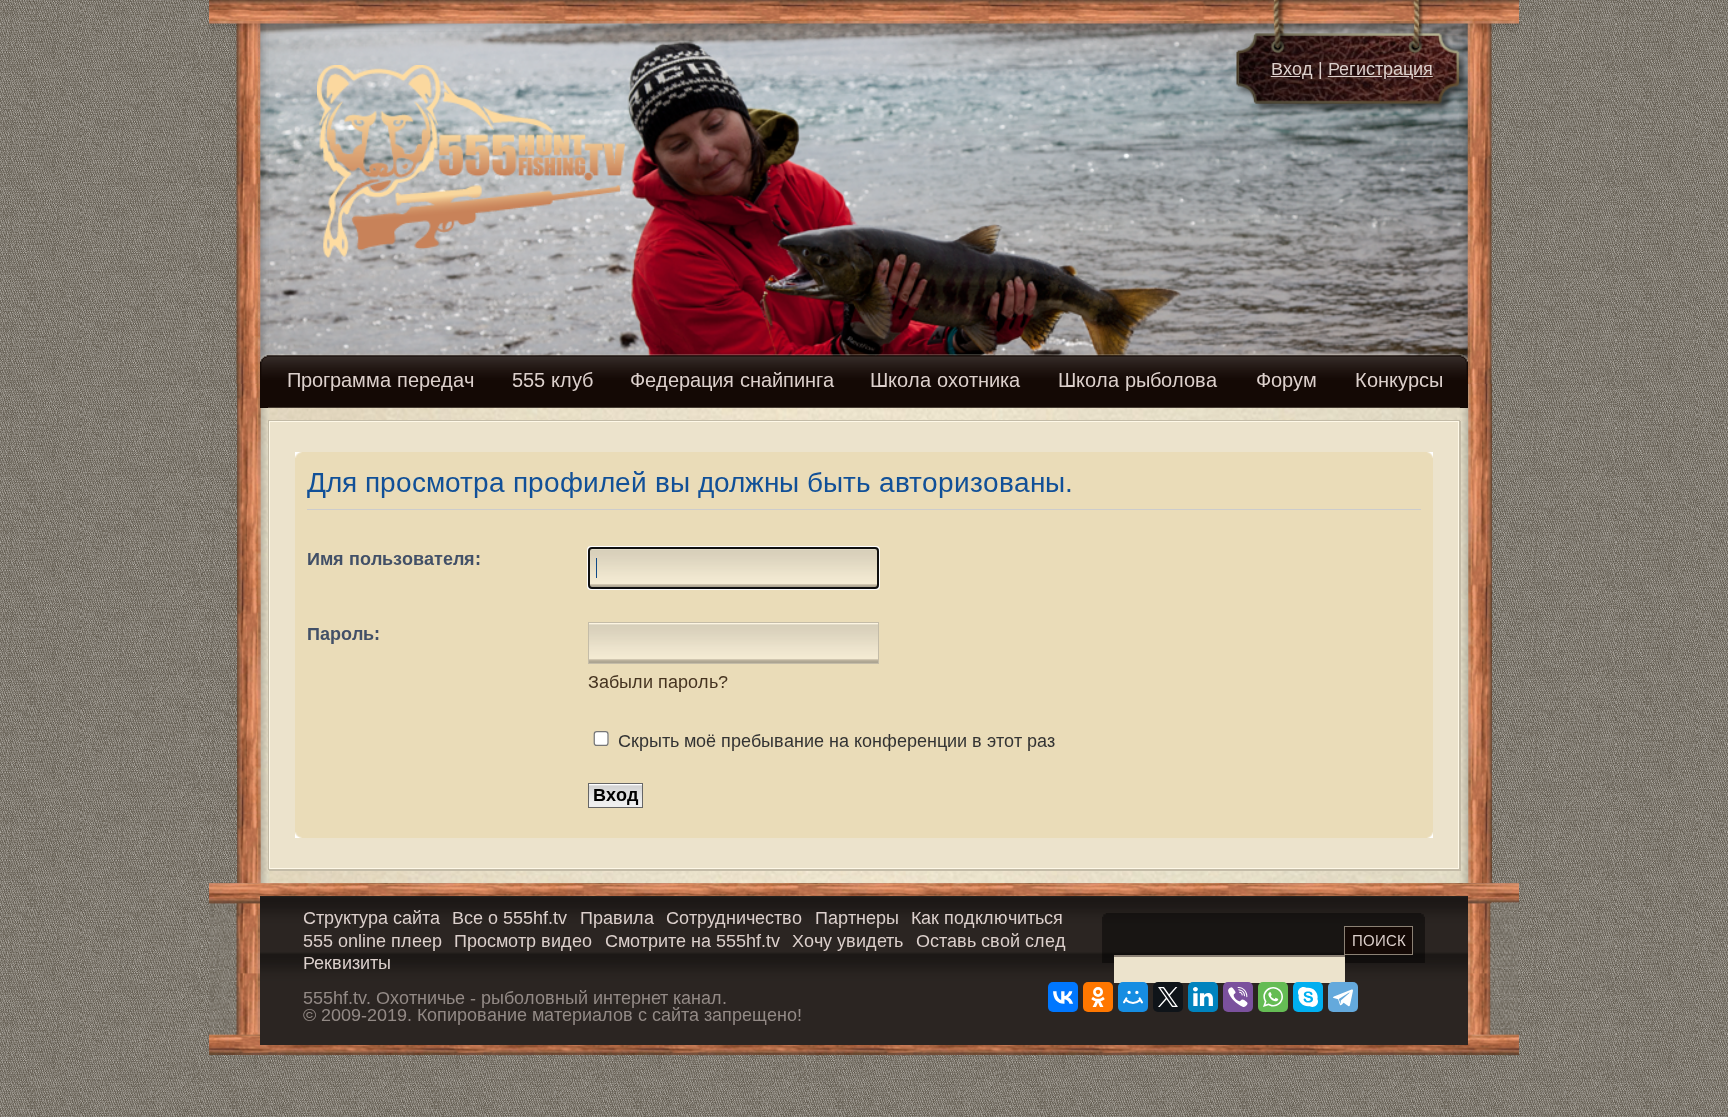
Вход (1292, 69)
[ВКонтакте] (1063, 997)
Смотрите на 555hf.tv (692, 941)
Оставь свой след (991, 941)
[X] (1168, 997)
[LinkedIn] (1203, 997)
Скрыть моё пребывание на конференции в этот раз (834, 741)
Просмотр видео (523, 941)
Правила (617, 918)
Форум (1286, 380)
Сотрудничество (734, 918)
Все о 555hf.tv (509, 918)
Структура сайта (371, 918)
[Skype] (1308, 997)
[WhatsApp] (1273, 997)
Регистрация (1380, 69)
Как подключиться (987, 918)
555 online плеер (372, 941)
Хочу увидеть (847, 941)
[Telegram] (1343, 997)
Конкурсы (1399, 380)
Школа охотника (945, 380)
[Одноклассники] (1098, 997)
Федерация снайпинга (732, 380)
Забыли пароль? (658, 682)
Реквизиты (347, 963)
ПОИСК (1379, 940)
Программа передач (380, 380)
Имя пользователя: (394, 559)
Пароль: (343, 634)
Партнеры (857, 918)
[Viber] (1238, 997)
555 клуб (552, 380)
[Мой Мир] (1133, 997)
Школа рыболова (1137, 380)
